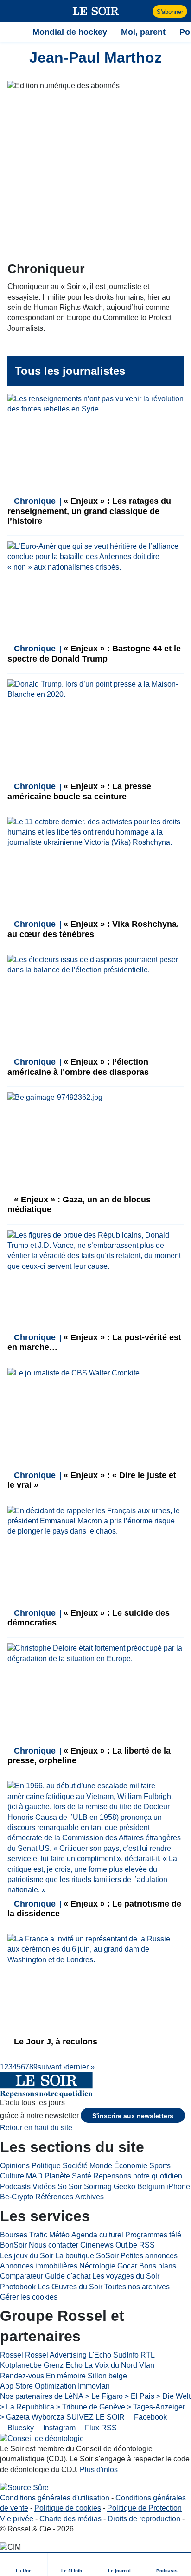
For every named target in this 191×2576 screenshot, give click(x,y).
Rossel (12, 2355)
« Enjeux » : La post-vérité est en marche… (94, 1342)
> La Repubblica (27, 2407)
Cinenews (97, 2245)
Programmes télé (153, 2235)
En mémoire (66, 2376)
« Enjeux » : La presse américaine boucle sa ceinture (79, 791)
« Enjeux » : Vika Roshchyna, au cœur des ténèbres (93, 929)
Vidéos (44, 2187)
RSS (147, 2245)
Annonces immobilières (39, 2266)
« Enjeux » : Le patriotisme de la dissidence (94, 1909)
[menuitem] (24, 2564)
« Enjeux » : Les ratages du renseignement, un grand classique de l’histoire (89, 511)
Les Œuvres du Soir (70, 2287)
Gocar (127, 2266)
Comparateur (22, 2276)
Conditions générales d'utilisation (55, 2498)
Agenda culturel (97, 2235)
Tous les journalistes (70, 371)
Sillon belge (107, 2376)
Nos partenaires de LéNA (42, 2396)
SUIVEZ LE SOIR (95, 2417)
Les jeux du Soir (27, 2256)
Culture (12, 2176)
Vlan (147, 2365)
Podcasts (15, 2187)
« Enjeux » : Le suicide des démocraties (89, 1618)
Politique (46, 2166)
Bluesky (20, 2428)
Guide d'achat (68, 2276)
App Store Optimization (38, 2386)
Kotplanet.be (21, 2365)
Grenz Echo (63, 2365)
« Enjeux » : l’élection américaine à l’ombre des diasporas (78, 1067)
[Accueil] (12, 32)
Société (75, 2166)
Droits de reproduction (144, 2519)
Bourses (14, 2235)
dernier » (80, 2067)
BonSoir (13, 2245)
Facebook (150, 2417)
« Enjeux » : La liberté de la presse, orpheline (89, 1756)
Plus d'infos (99, 2470)
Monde (101, 2166)
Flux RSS (100, 2428)
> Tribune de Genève (91, 2407)
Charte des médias (70, 2519)
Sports (160, 2166)
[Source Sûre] (24, 2488)
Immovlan (94, 2386)
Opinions (15, 2166)
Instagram (58, 2428)
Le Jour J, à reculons (54, 2042)
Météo (59, 2235)
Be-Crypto (17, 2197)
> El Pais (140, 2396)
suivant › (51, 2067)
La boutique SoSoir (87, 2256)
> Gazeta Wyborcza (32, 2417)
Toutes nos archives (137, 2287)
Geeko (124, 2187)
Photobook (18, 2287)
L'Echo (100, 2355)
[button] (12, 11)
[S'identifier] (144, 11)
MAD (34, 2176)
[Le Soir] (96, 11)
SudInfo (126, 2355)
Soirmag (98, 2187)
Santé (82, 2176)
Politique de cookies (68, 2508)
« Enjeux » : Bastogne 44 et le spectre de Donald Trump (94, 653)
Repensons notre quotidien (138, 2176)
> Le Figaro (104, 2396)
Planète (57, 2176)
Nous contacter (54, 2245)
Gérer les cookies (29, 2297)
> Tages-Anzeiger (156, 2407)
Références (54, 2197)
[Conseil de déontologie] (42, 2438)
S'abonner (170, 12)
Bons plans (158, 2266)
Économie (131, 2166)
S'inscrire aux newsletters (133, 2116)
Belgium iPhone (164, 2187)
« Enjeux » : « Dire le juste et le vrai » (92, 1480)
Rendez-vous (22, 2376)
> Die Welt (173, 2396)
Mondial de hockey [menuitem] (70, 32)
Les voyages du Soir (126, 2276)
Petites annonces (149, 2256)
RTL (148, 2355)
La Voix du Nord (111, 2365)
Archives (89, 2197)
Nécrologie (97, 2266)
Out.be (126, 2245)
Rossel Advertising (56, 2355)
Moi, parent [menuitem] (143, 32)
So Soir (70, 2187)
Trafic (38, 2235)
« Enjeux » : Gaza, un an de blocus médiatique (79, 1204)
